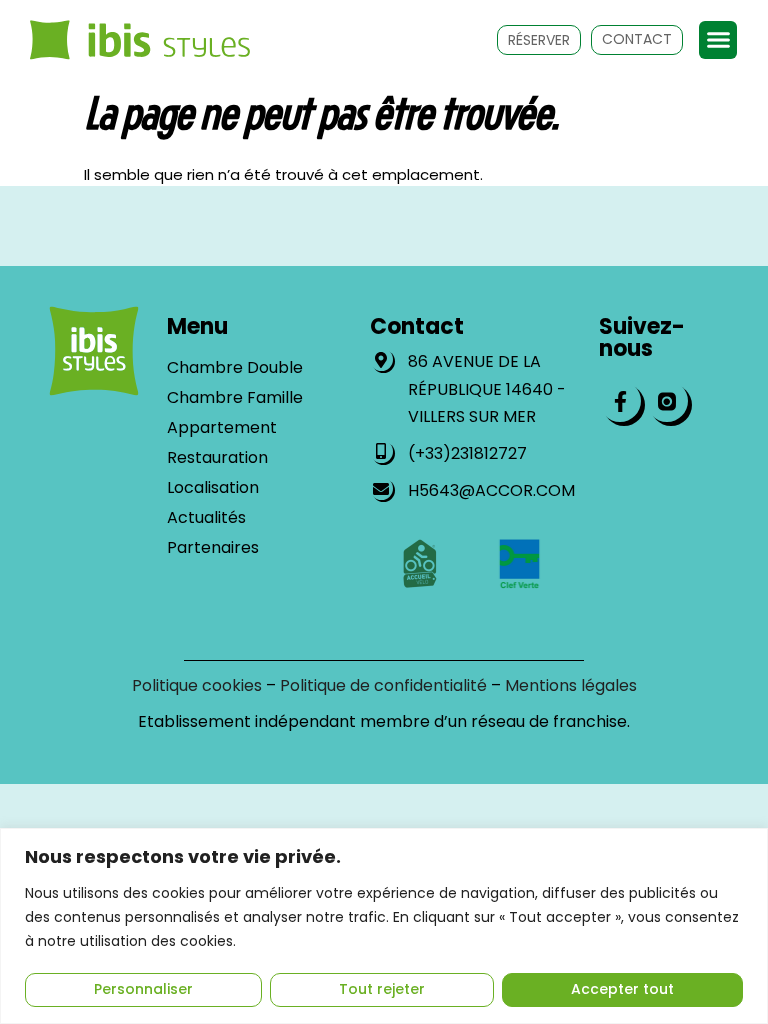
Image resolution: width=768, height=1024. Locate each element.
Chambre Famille (235, 398)
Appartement (222, 428)
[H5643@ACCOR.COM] (381, 488)
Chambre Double (235, 368)
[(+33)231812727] (381, 451)
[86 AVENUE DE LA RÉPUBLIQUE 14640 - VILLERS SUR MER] (381, 359)
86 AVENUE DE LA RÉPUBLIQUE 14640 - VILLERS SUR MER (487, 388)
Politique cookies (197, 685)
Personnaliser (143, 989)
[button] (718, 40)
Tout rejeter (382, 989)
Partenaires (213, 548)
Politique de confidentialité (383, 685)
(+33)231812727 (467, 453)
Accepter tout (622, 989)
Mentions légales (571, 685)
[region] (384, 926)
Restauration (217, 458)
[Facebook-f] (620, 401)
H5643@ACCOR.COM (491, 490)
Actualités (206, 518)
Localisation (213, 488)
